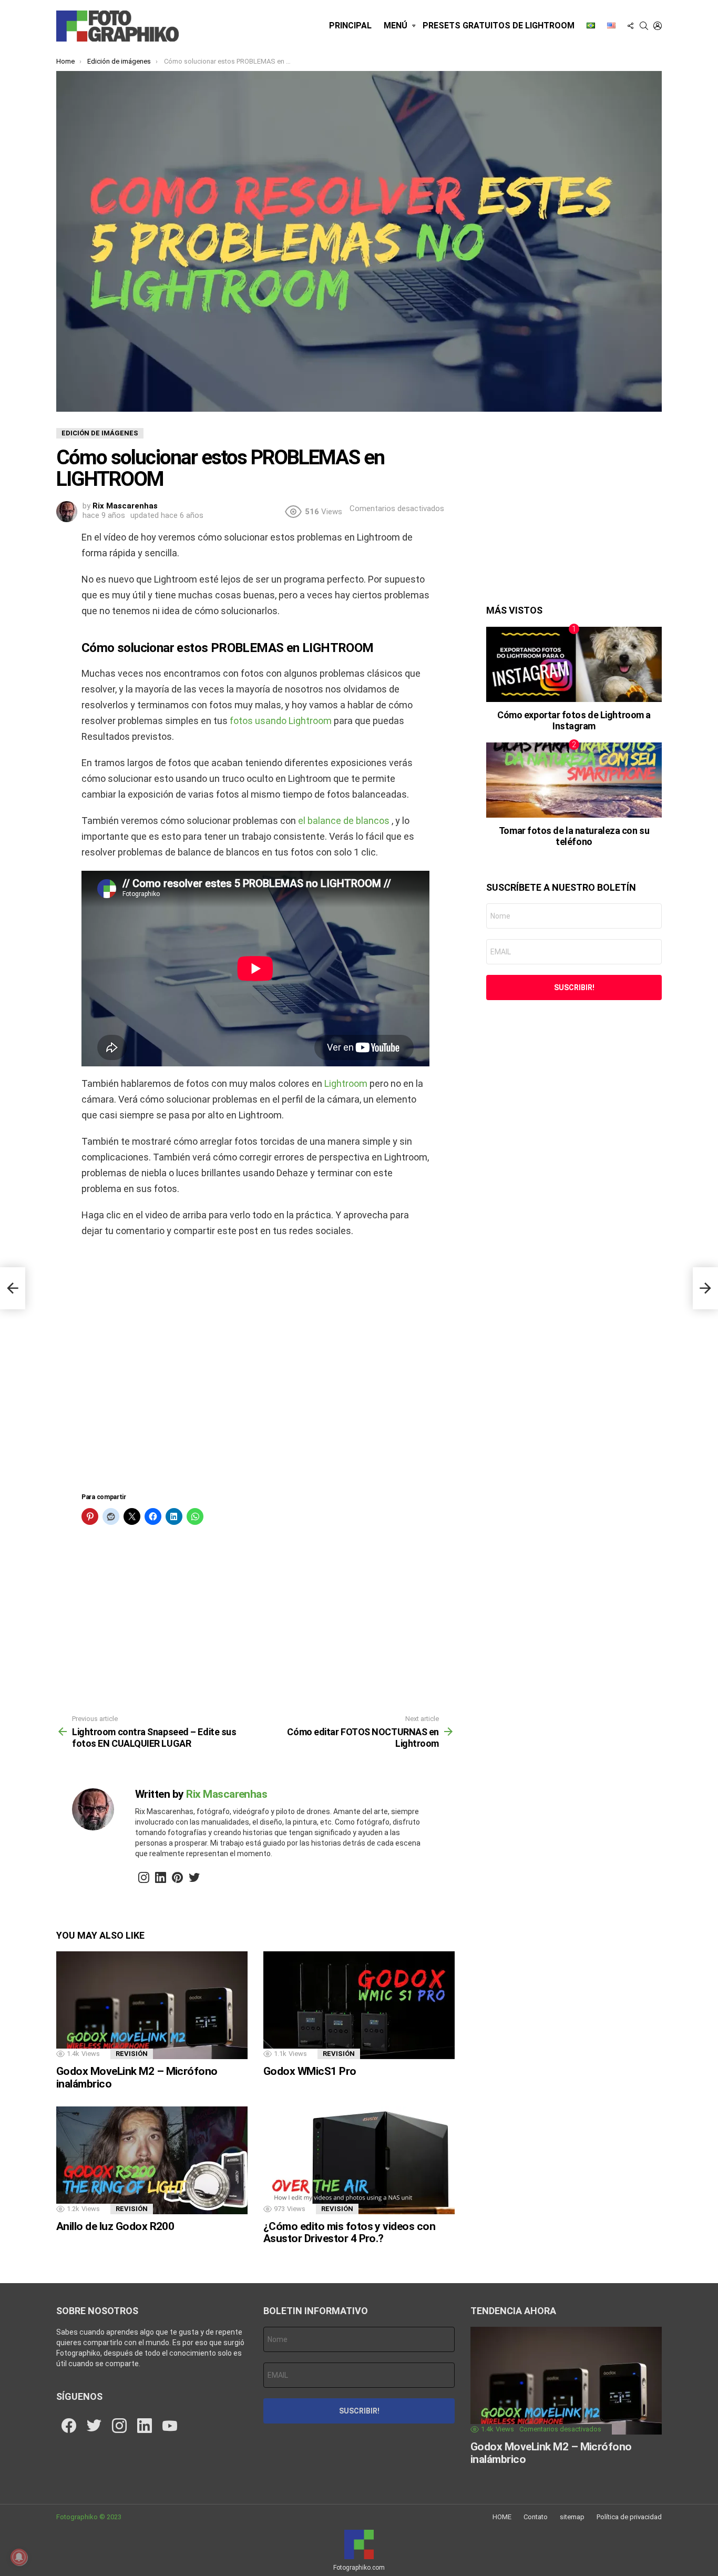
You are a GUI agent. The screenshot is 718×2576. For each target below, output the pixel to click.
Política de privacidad (629, 2517)
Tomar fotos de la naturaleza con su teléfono (574, 836)
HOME (502, 2517)
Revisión (132, 2054)
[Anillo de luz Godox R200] (152, 2160)
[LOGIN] (658, 26)
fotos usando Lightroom (280, 721)
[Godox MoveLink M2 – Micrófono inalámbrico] (152, 2005)
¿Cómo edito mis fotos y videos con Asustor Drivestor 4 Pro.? (349, 2233)
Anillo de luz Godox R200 (115, 2226)
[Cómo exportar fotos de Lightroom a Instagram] (574, 664)
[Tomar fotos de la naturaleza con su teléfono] (574, 780)
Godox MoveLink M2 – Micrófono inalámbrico (137, 2078)
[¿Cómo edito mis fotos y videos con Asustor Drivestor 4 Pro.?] (359, 2160)
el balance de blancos (343, 821)
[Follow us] (630, 26)
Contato (536, 2517)
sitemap (572, 2517)
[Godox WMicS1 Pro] (359, 2005)
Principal (350, 26)
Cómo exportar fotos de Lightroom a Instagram (574, 721)
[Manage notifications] (19, 2557)
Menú (396, 26)
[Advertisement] (255, 1369)
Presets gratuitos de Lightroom (499, 26)
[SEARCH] (644, 26)
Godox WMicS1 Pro (310, 2071)
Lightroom (345, 1083)
